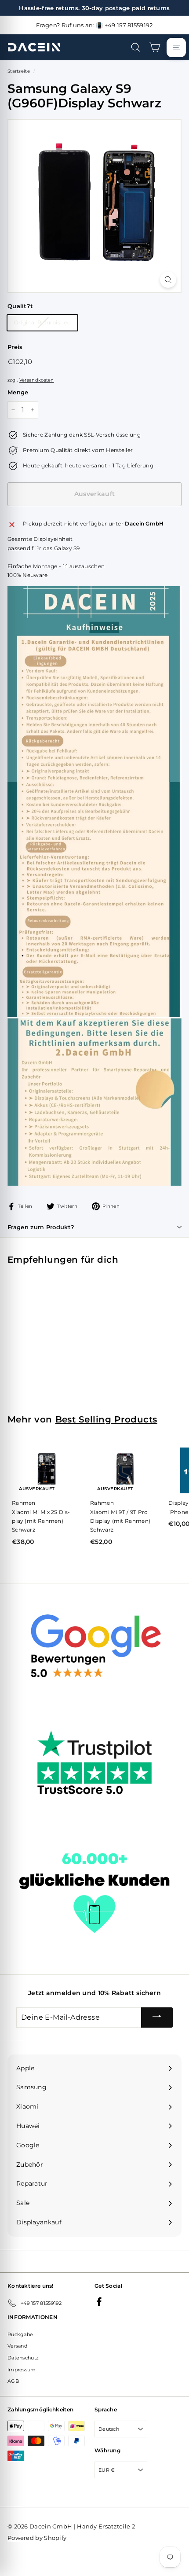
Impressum (22, 2370)
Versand (17, 2346)
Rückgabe (20, 2334)
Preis (15, 347)
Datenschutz (23, 2358)
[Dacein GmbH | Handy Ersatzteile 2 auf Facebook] (99, 2302)
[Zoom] (168, 280)
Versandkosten (37, 380)
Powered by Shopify (37, 2538)
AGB (13, 2381)
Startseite (19, 71)
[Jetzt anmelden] (157, 2017)
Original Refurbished (42, 322)
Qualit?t (20, 306)
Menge (18, 392)
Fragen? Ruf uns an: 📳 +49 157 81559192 (94, 25)
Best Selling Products (106, 1419)
